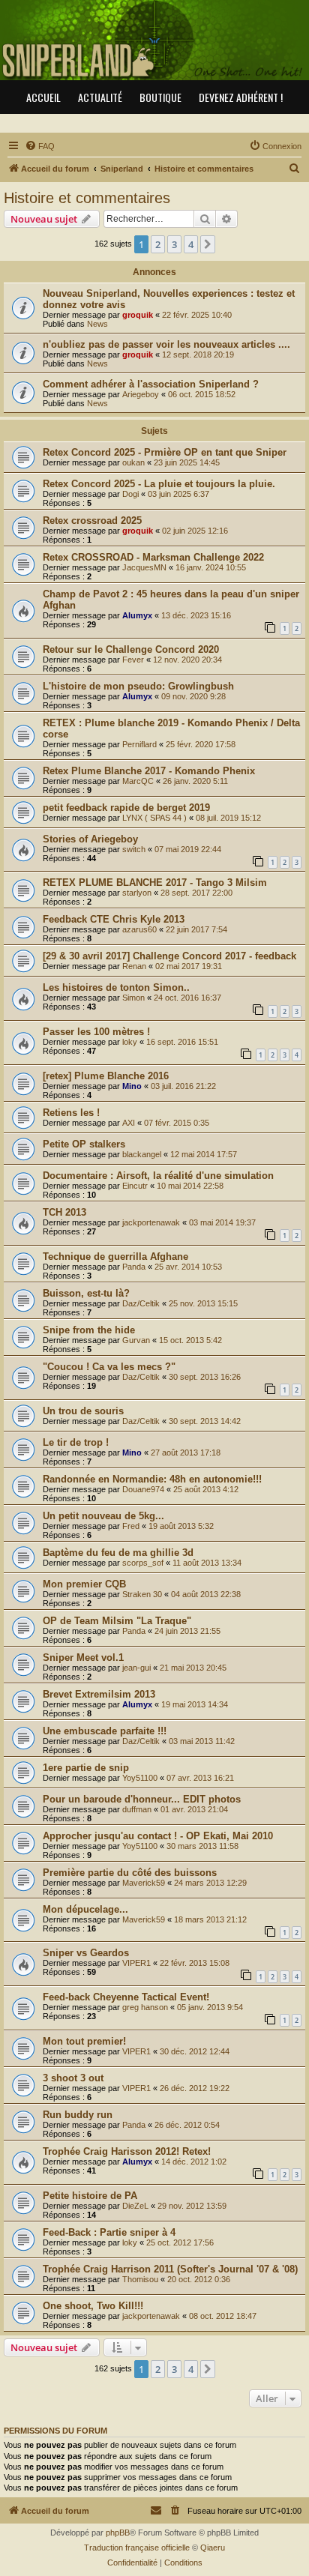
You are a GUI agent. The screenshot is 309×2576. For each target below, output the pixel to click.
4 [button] (191, 244)
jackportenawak (151, 1222)
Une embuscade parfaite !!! (105, 1731)
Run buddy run (78, 2115)
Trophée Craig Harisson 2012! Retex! (127, 2151)
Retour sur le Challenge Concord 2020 (131, 649)
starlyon (137, 893)
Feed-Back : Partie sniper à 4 (109, 2232)
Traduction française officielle (137, 2548)
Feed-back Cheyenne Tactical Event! (126, 1997)
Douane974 (143, 1489)
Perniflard (139, 744)
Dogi (130, 494)
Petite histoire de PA (90, 2196)
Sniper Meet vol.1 (83, 1657)
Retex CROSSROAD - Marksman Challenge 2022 (153, 557)
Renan (134, 966)
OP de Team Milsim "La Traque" (117, 1621)
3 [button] (174, 244)
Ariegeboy (141, 394)
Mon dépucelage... (85, 1909)
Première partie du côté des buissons (130, 1873)
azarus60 (139, 929)
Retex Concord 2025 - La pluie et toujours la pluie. (159, 484)
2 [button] (158, 244)
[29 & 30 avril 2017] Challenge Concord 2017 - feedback (169, 956)
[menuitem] (40, 146)
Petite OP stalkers (84, 1144)
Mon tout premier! (84, 2041)
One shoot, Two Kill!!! (93, 2306)
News (97, 324)
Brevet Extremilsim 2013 (99, 1694)
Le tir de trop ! (76, 1442)
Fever (133, 660)
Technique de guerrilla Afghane (115, 1257)
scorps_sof (143, 1563)
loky (130, 1042)
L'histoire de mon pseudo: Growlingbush (138, 686)
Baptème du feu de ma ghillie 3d (118, 1553)
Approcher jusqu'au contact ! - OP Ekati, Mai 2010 (158, 1836)
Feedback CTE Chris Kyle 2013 (114, 919)
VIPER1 (136, 1963)
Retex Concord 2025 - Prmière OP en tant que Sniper (165, 452)
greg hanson (145, 2007)
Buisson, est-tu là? (86, 1293)
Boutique (160, 97)
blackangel (142, 1154)
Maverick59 (144, 1883)
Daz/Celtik (141, 1303)
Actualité (100, 97)
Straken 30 (142, 1594)
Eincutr (135, 1186)
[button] (208, 244)
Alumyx (137, 615)
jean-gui (136, 1668)
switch (134, 849)
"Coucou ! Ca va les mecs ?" (109, 1367)
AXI (129, 1123)
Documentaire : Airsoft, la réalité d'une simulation (158, 1176)
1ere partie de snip (86, 1768)
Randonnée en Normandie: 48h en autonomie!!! (152, 1479)
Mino (132, 1086)
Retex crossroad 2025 (92, 521)
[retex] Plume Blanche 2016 (106, 1076)
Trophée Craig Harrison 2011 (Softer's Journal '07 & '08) (170, 2269)
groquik (138, 315)
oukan (133, 462)
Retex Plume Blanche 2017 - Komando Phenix (149, 771)
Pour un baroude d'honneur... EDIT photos (142, 1799)
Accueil (43, 97)
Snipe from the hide (89, 1330)
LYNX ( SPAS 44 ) (154, 818)
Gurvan (136, 1340)
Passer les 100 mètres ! (96, 1032)
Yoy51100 (140, 1778)
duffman (137, 1809)
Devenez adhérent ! (241, 97)
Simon (133, 998)
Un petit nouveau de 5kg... (103, 1516)
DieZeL (135, 2206)
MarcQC (138, 781)
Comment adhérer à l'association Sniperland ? (151, 384)
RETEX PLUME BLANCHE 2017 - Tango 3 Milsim (155, 883)
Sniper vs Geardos (86, 1953)
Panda (134, 1267)
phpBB (118, 2533)
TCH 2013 (64, 1212)
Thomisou (140, 2279)
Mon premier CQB (84, 1584)
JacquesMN (144, 567)
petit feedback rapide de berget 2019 (126, 808)
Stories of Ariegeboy (90, 839)
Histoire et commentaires (87, 198)
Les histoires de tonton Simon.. (116, 987)
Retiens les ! (71, 1113)
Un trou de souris (83, 1411)
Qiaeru (213, 2548)
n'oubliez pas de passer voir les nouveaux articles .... (166, 344)
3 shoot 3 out (73, 2078)
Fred (131, 1526)
